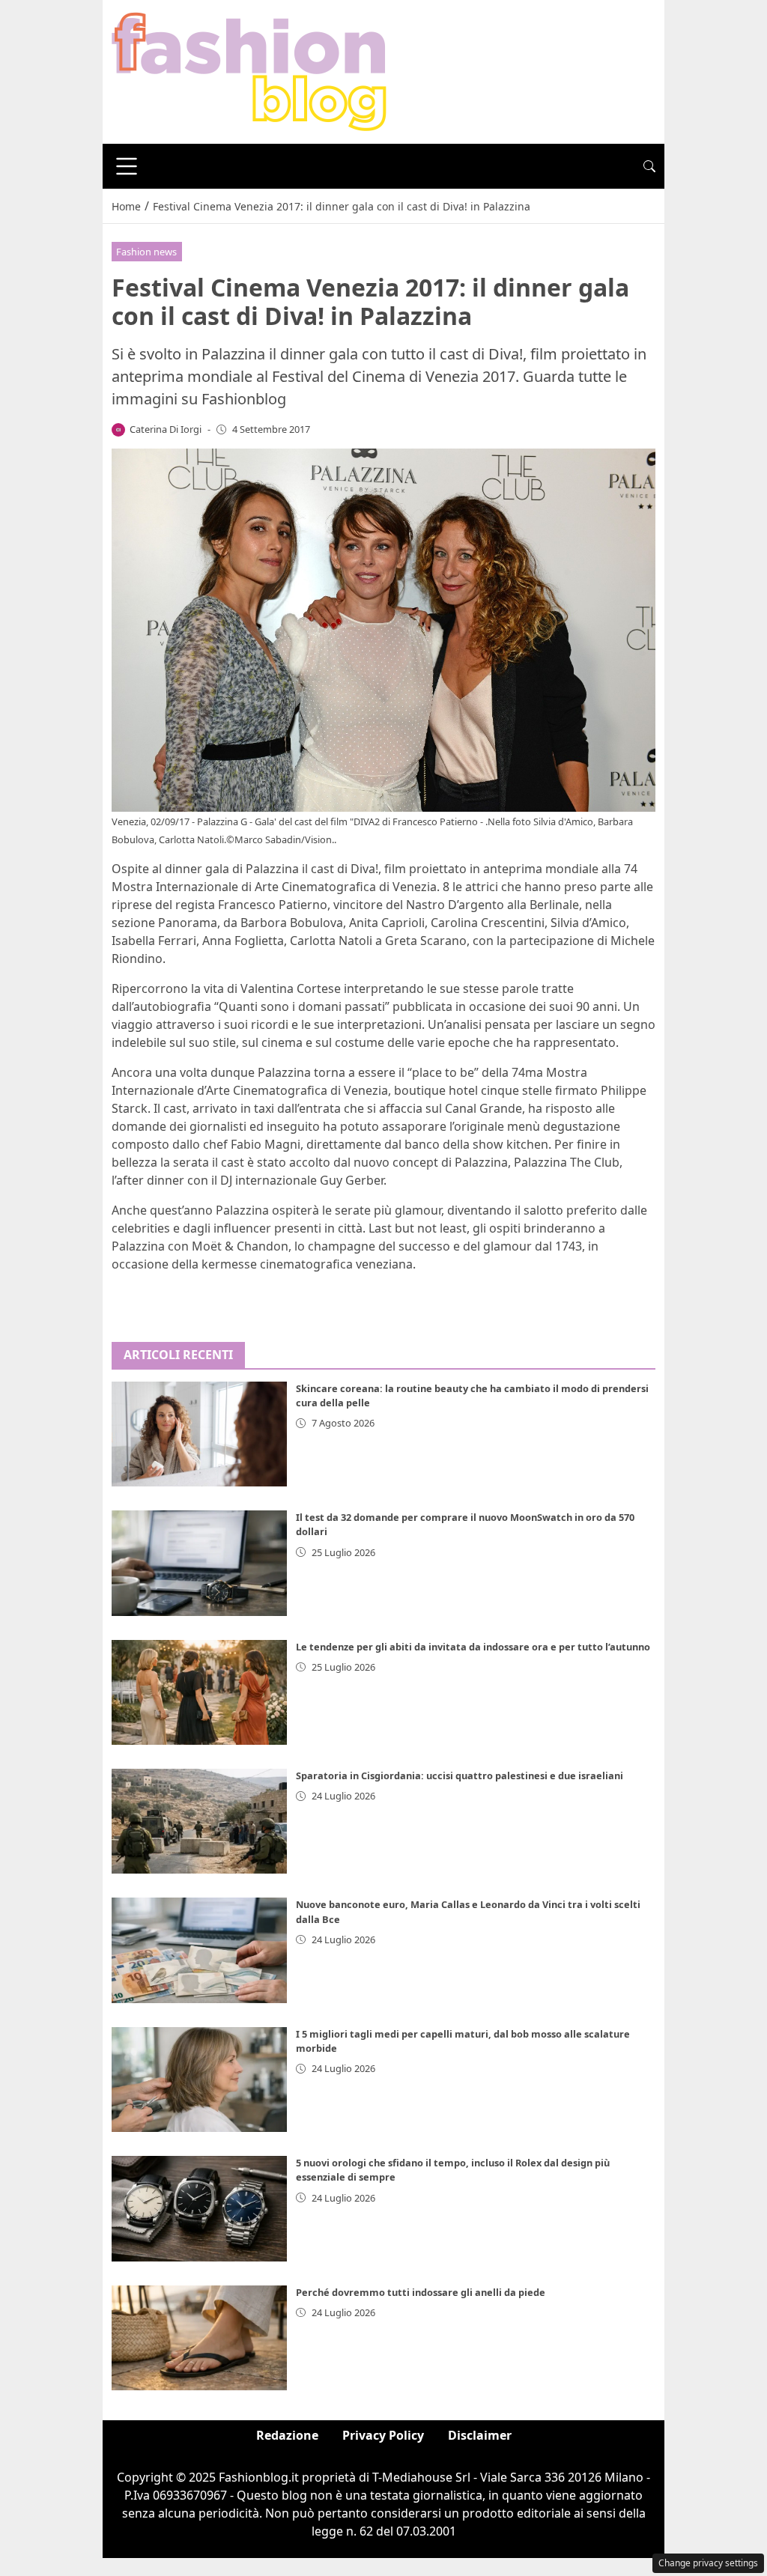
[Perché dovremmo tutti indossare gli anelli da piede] (199, 2338)
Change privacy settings (708, 2563)
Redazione (287, 2435)
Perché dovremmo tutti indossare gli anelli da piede (421, 2292)
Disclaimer (480, 2435)
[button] (649, 166)
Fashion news (146, 252)
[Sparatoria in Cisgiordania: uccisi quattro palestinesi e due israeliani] (199, 1821)
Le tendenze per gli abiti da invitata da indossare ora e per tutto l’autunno (473, 1647)
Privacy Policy (383, 2435)
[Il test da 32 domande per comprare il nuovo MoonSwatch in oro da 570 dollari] (199, 1563)
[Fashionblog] (249, 70)
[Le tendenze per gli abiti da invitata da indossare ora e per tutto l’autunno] (199, 1692)
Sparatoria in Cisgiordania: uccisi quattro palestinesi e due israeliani (460, 1775)
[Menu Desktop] (127, 166)
